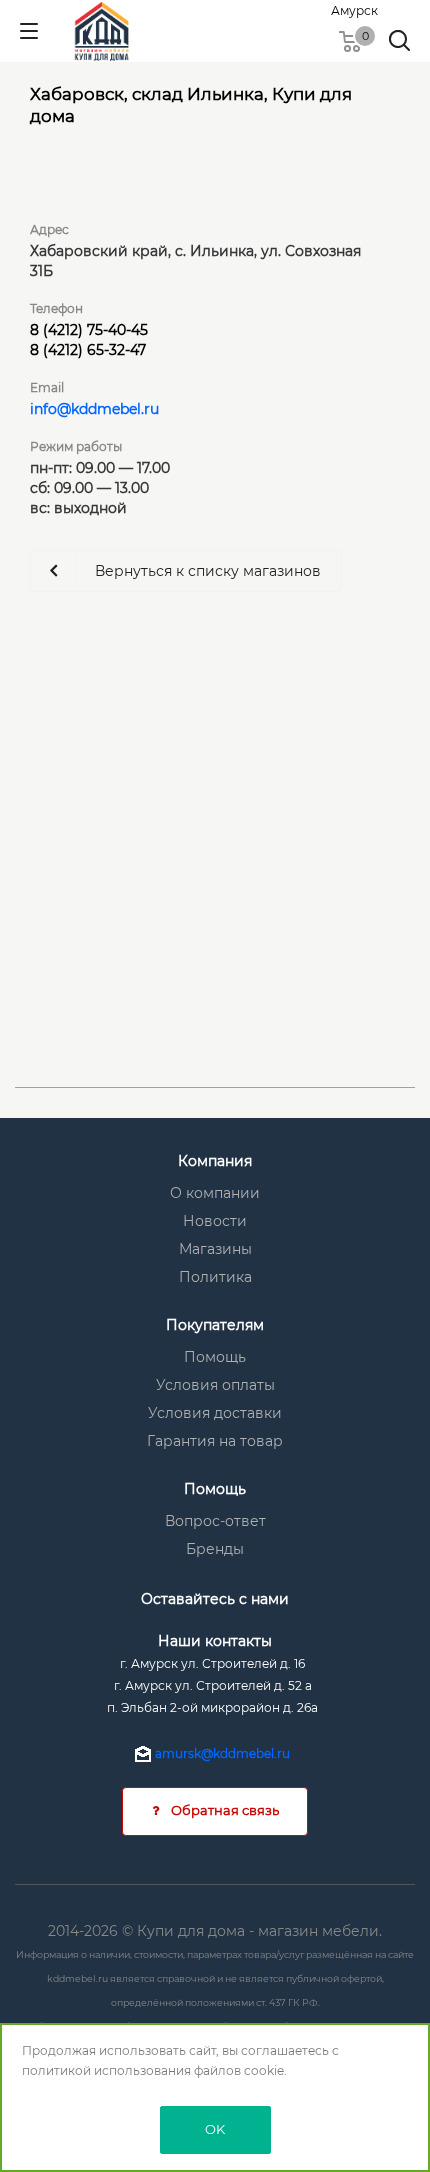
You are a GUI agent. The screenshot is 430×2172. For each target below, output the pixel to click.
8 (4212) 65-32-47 (88, 350)
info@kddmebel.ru (94, 409)
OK (215, 2129)
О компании (215, 1193)
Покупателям (215, 1325)
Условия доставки (215, 1413)
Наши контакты (215, 1641)
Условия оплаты (215, 1385)
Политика (215, 1277)
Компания (215, 1161)
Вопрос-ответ (215, 1521)
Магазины (215, 1249)
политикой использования (106, 2070)
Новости (215, 1221)
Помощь (215, 1357)
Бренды (215, 1549)
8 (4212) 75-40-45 (89, 330)
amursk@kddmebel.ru (222, 1753)
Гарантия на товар (215, 1441)
